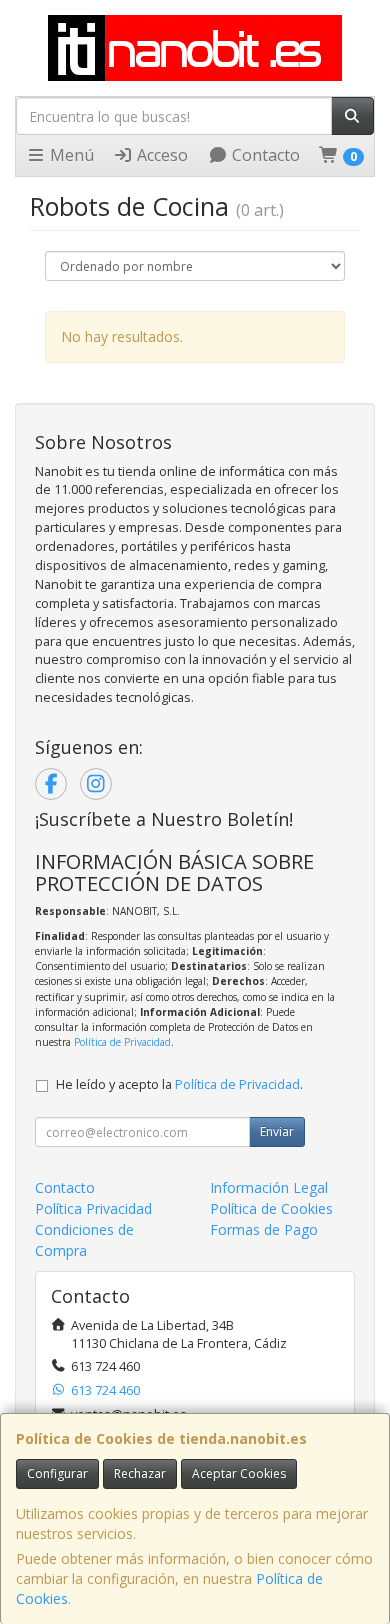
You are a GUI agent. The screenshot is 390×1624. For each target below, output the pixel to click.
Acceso (160, 155)
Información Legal (269, 1187)
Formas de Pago (264, 1229)
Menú (70, 155)
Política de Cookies (271, 1208)
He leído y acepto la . (179, 1084)
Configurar (57, 1473)
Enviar (277, 1131)
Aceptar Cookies (239, 1473)
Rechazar (140, 1473)
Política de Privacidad (122, 1042)
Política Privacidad (93, 1208)
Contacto (264, 155)
